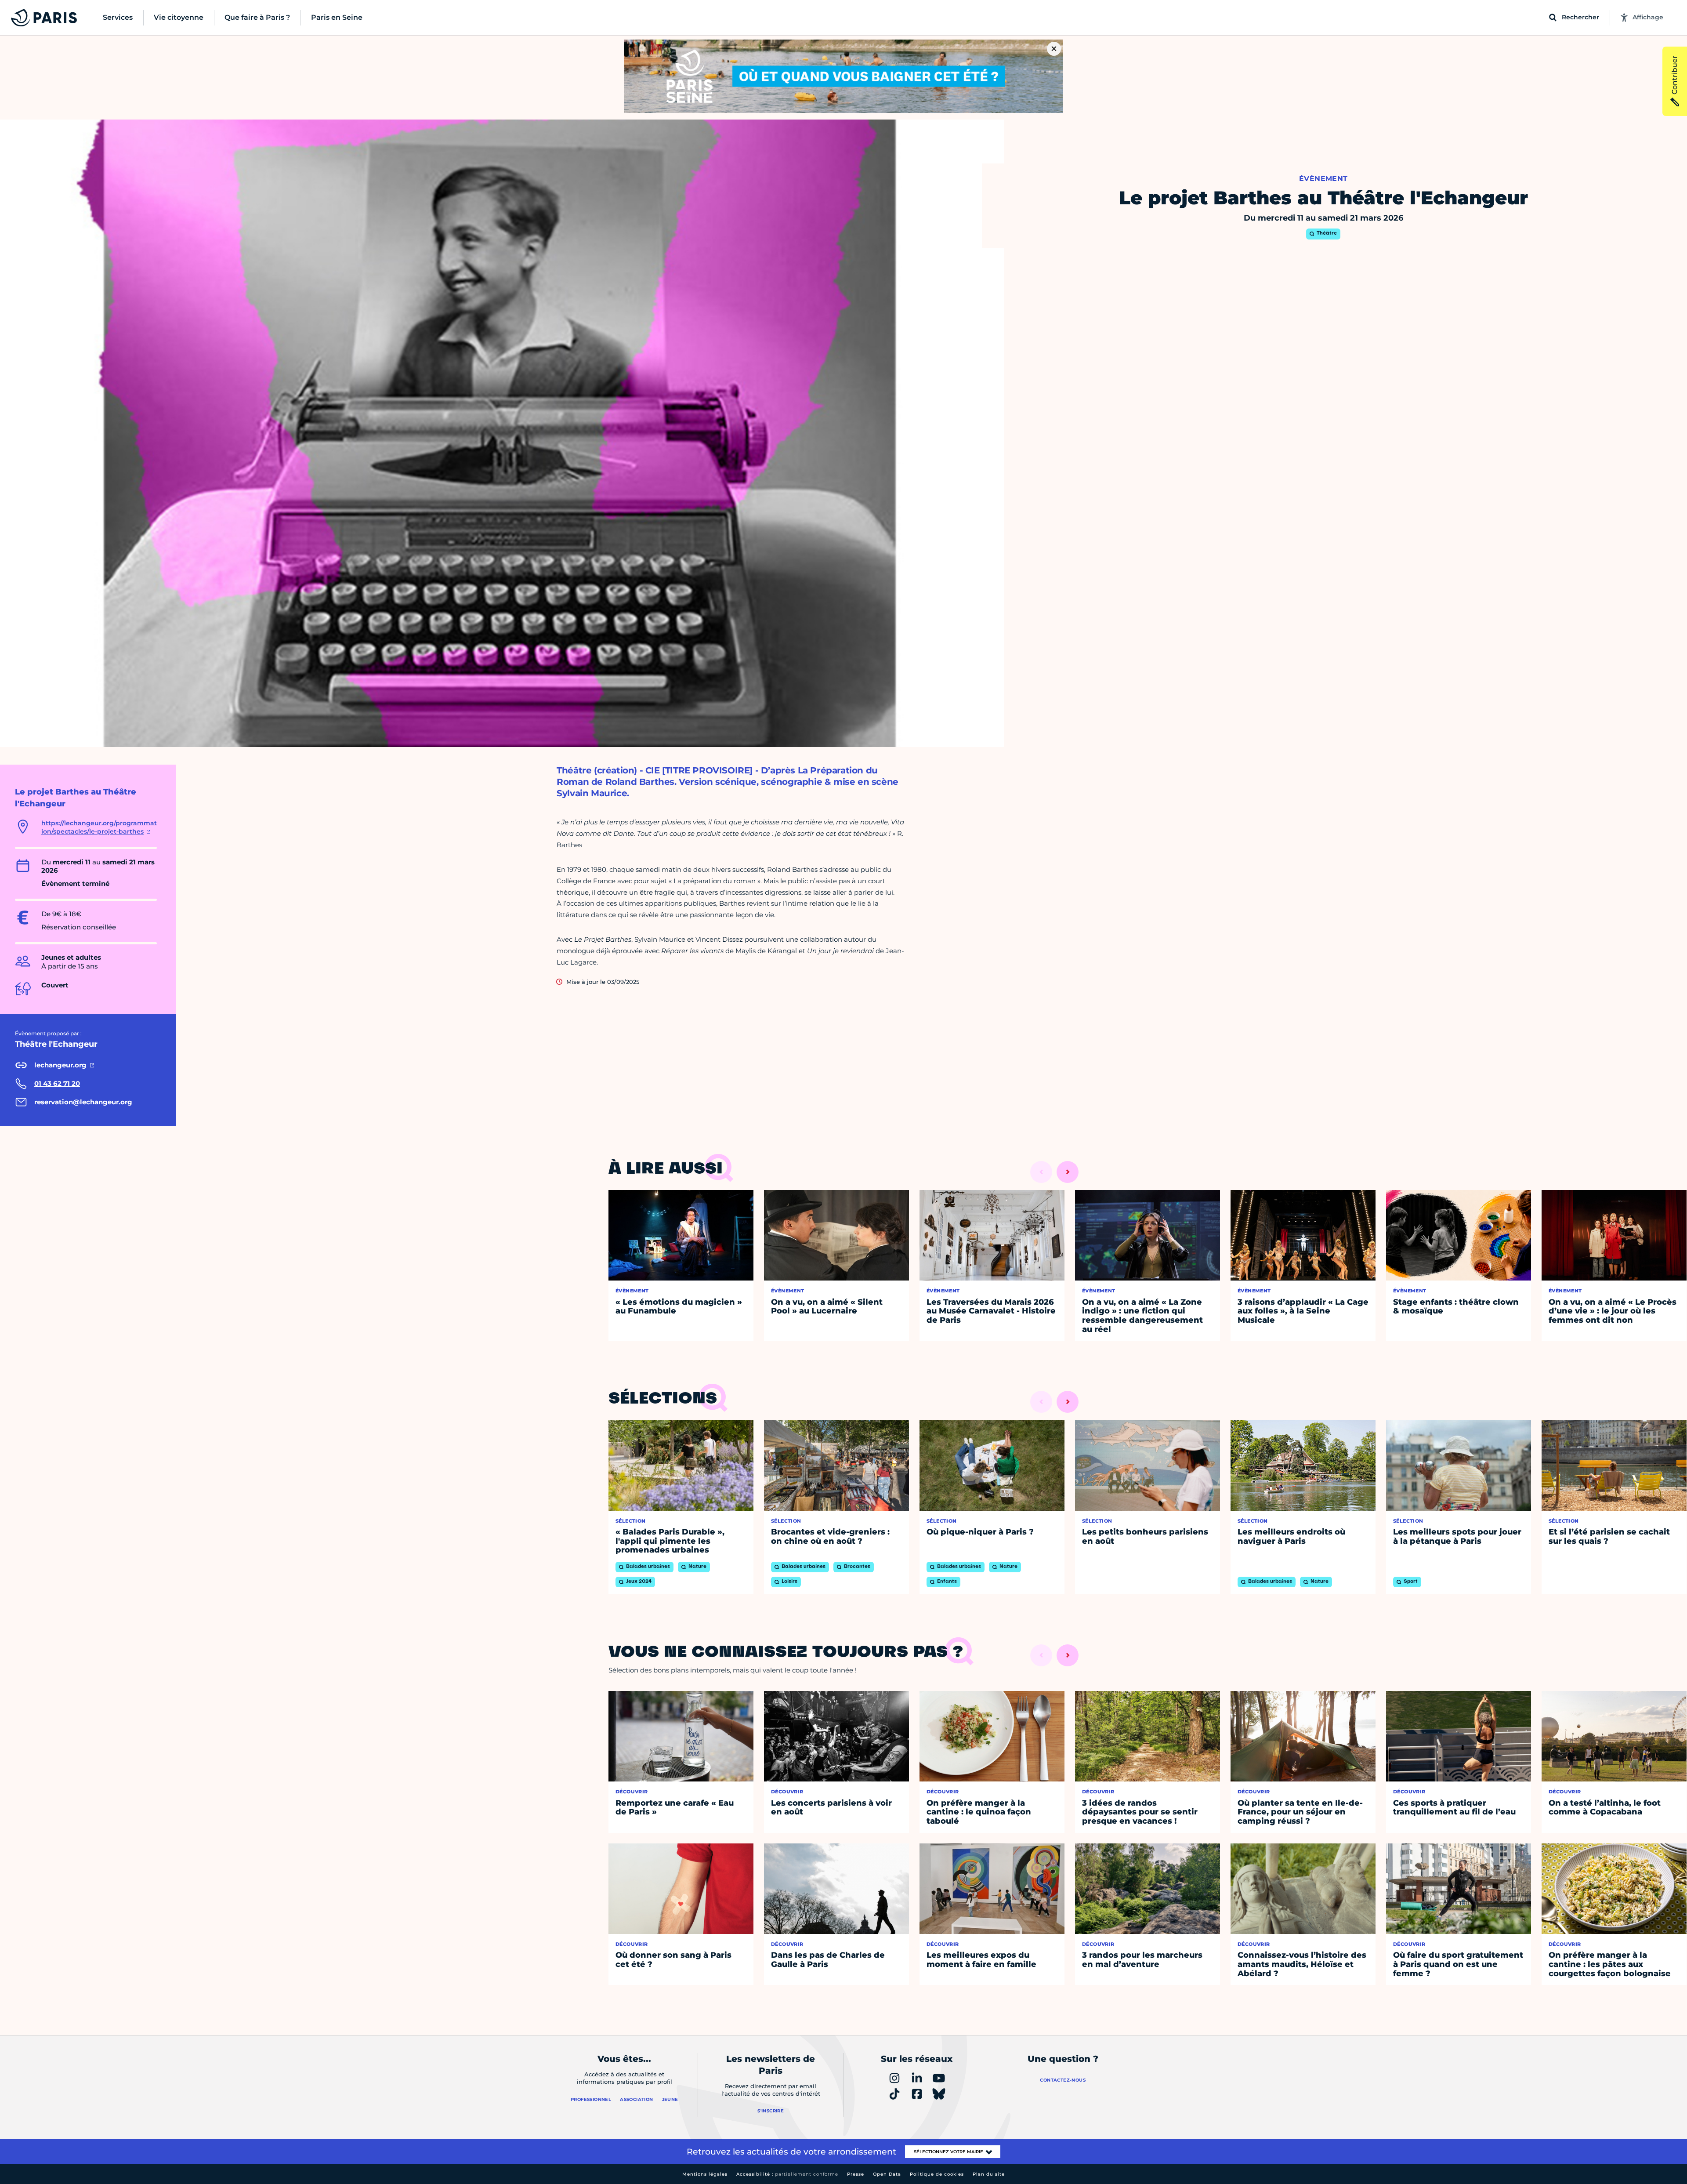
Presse (856, 2174)
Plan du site (989, 2174)
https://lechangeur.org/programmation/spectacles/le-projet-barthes (99, 827)
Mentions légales (705, 2174)
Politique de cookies (937, 2174)
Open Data (887, 2174)
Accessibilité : (787, 2174)
